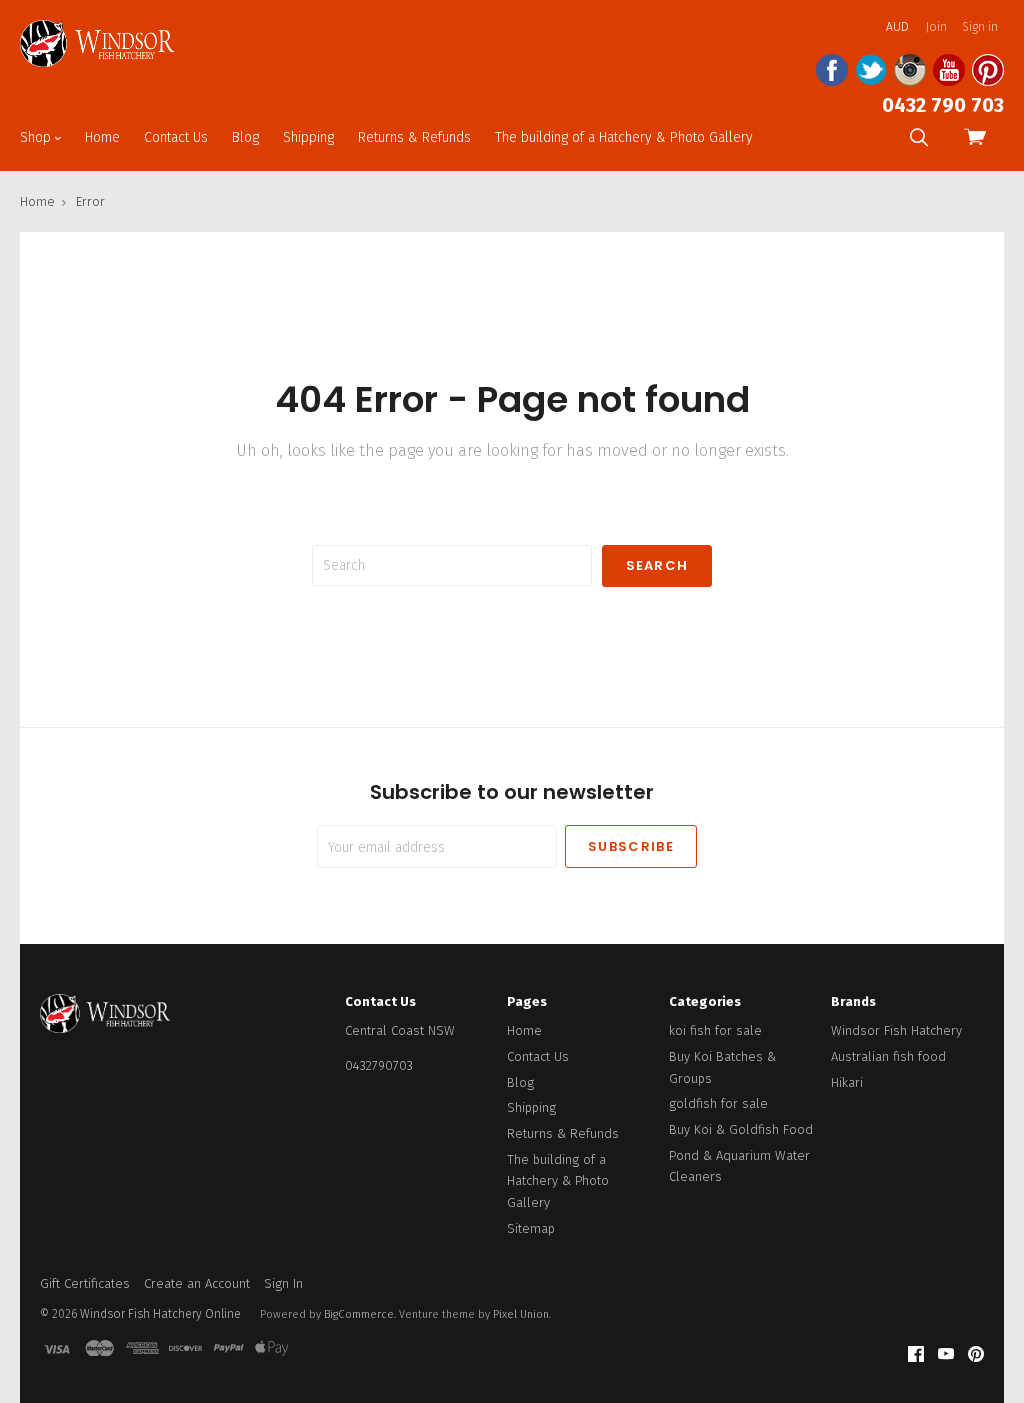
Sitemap (531, 1228)
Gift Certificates (85, 1283)
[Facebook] (916, 1354)
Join (936, 27)
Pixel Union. (522, 1314)
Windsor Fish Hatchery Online (160, 1314)
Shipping (308, 137)
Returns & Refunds (414, 137)
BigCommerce (359, 1314)
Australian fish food (888, 1056)
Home (102, 137)
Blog (245, 137)
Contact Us (176, 137)
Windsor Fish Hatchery (896, 1030)
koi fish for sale (715, 1030)
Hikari (847, 1082)
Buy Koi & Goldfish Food (741, 1129)
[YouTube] (946, 1354)
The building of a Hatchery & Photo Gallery (624, 137)
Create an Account (197, 1283)
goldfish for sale (718, 1103)
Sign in (980, 27)
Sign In (283, 1283)
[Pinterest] (976, 1354)
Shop (37, 137)
